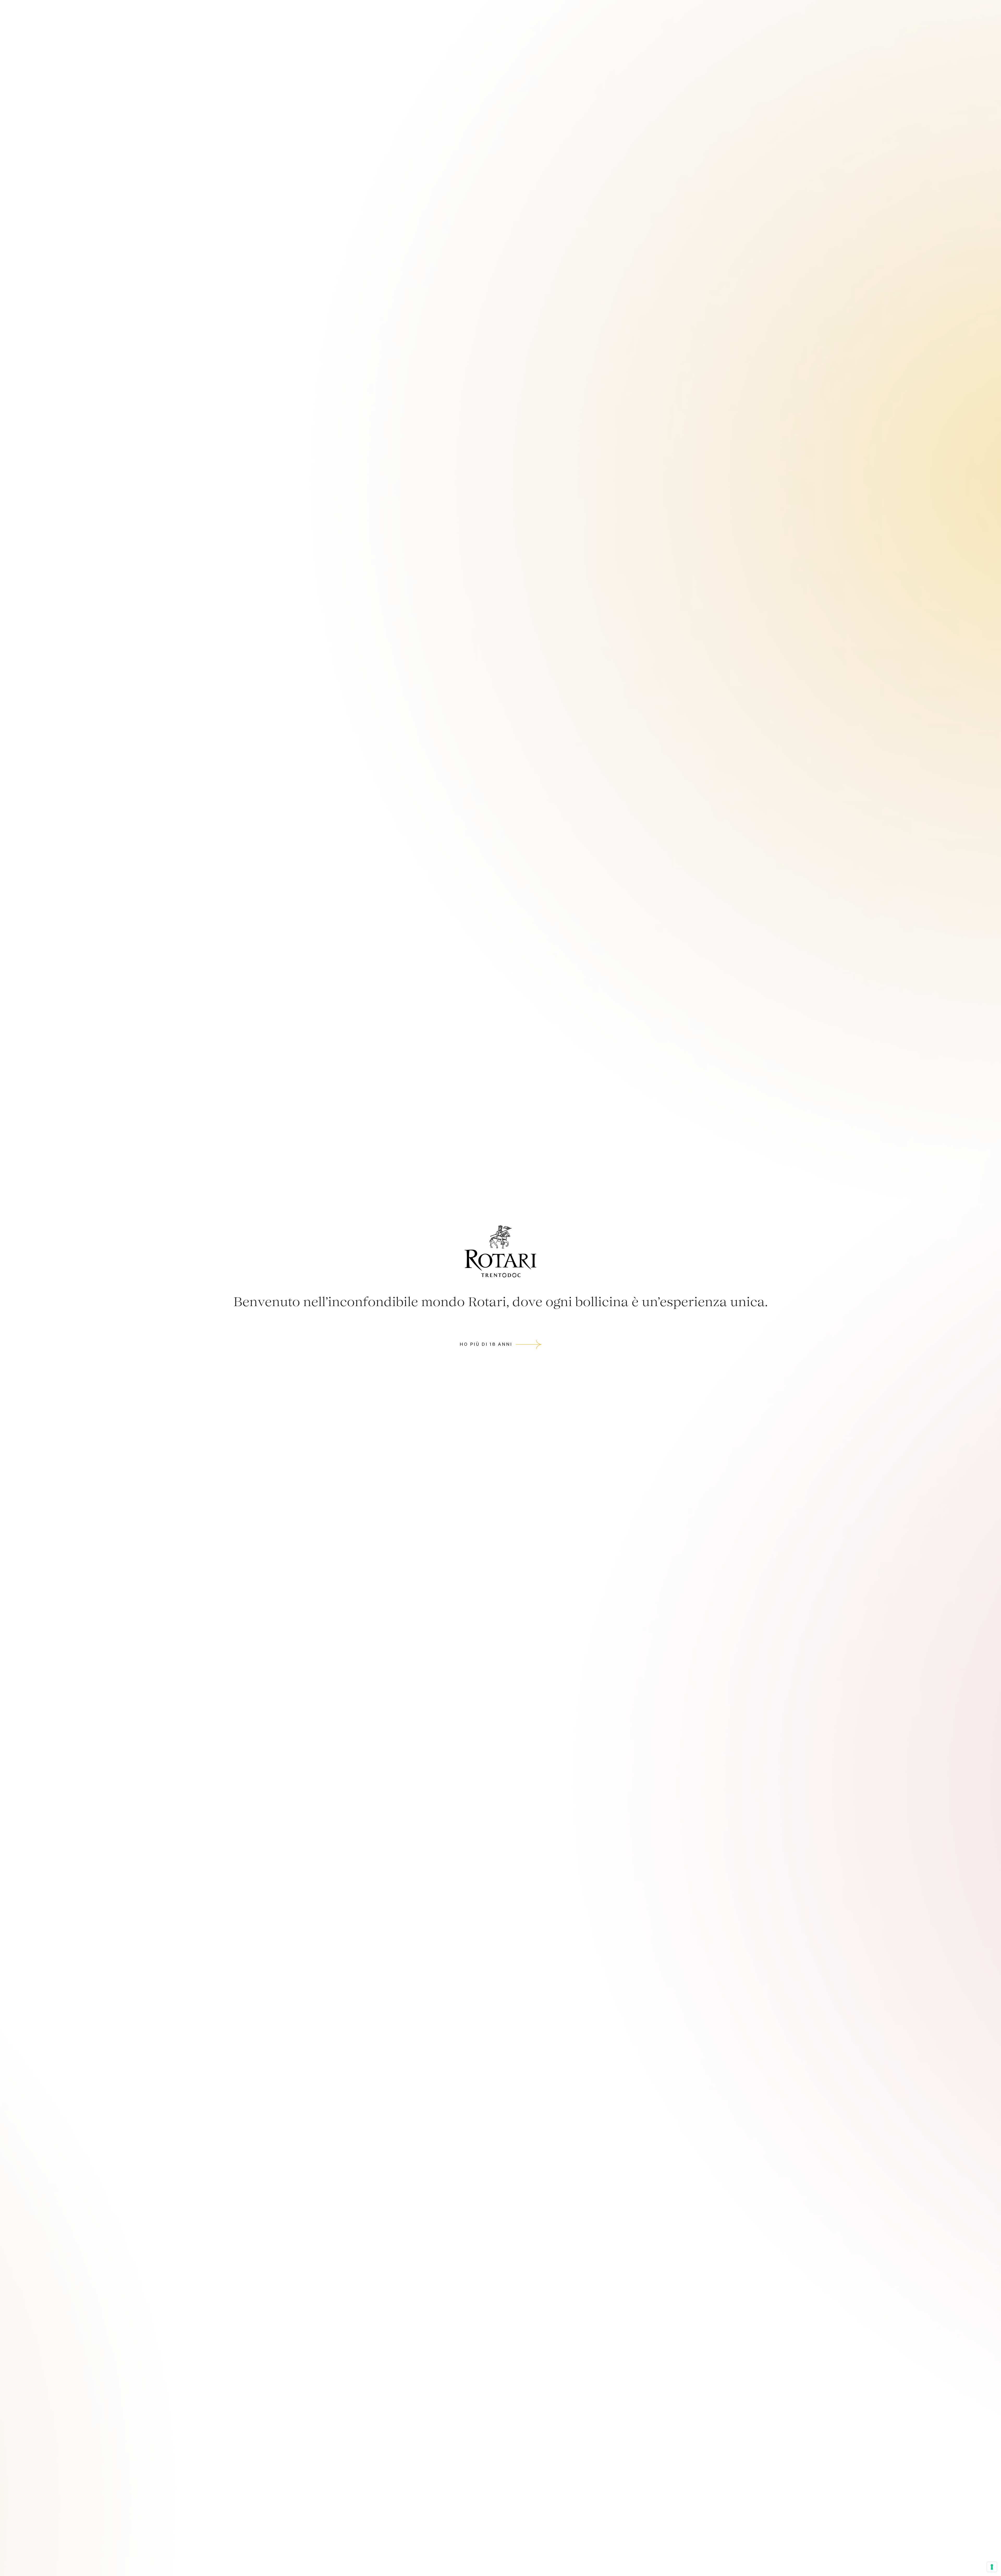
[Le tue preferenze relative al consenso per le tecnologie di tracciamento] (992, 2567)
